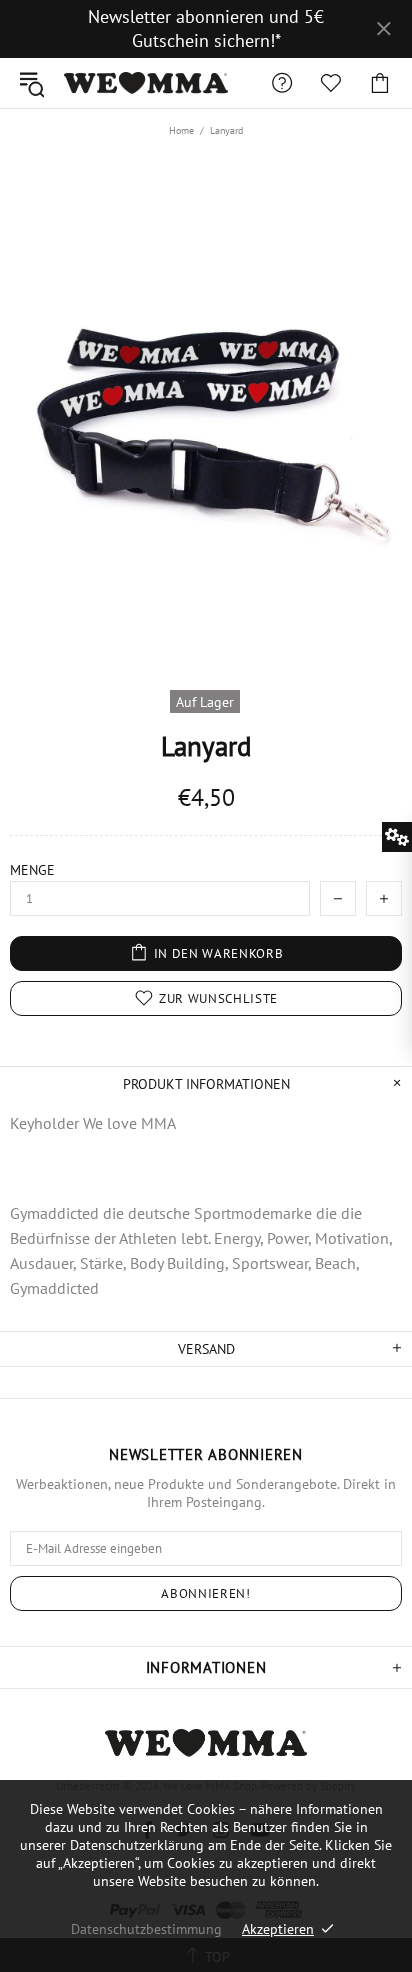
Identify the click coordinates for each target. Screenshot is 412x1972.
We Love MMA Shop (146, 83)
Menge (32, 870)
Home (181, 130)
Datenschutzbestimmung (146, 1929)
